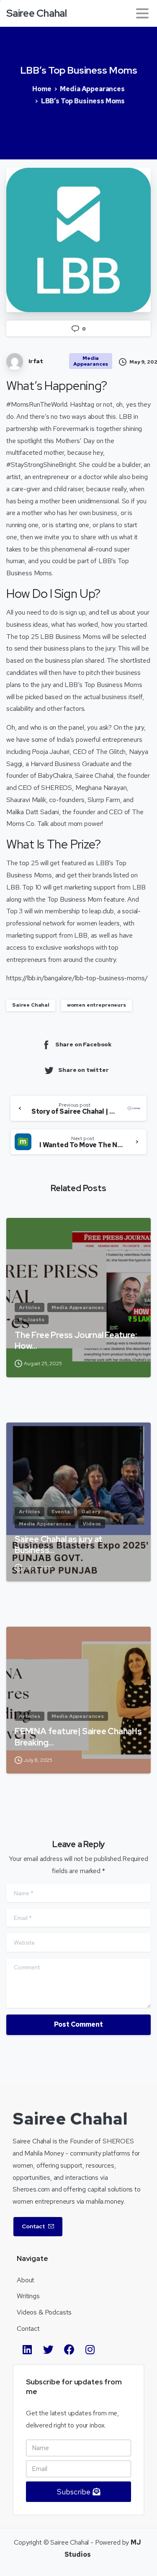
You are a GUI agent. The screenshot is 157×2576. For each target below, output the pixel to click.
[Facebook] (69, 2350)
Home (42, 89)
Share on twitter (83, 1070)
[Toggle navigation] (142, 13)
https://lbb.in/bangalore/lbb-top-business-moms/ (77, 978)
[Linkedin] (27, 2350)
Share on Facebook (84, 1044)
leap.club (102, 911)
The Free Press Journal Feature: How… (76, 1341)
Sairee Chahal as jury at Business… (59, 1545)
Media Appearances (92, 89)
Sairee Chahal (37, 13)
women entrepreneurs (97, 1005)
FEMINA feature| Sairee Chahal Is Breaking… (78, 1737)
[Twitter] (48, 2350)
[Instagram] (90, 2350)
